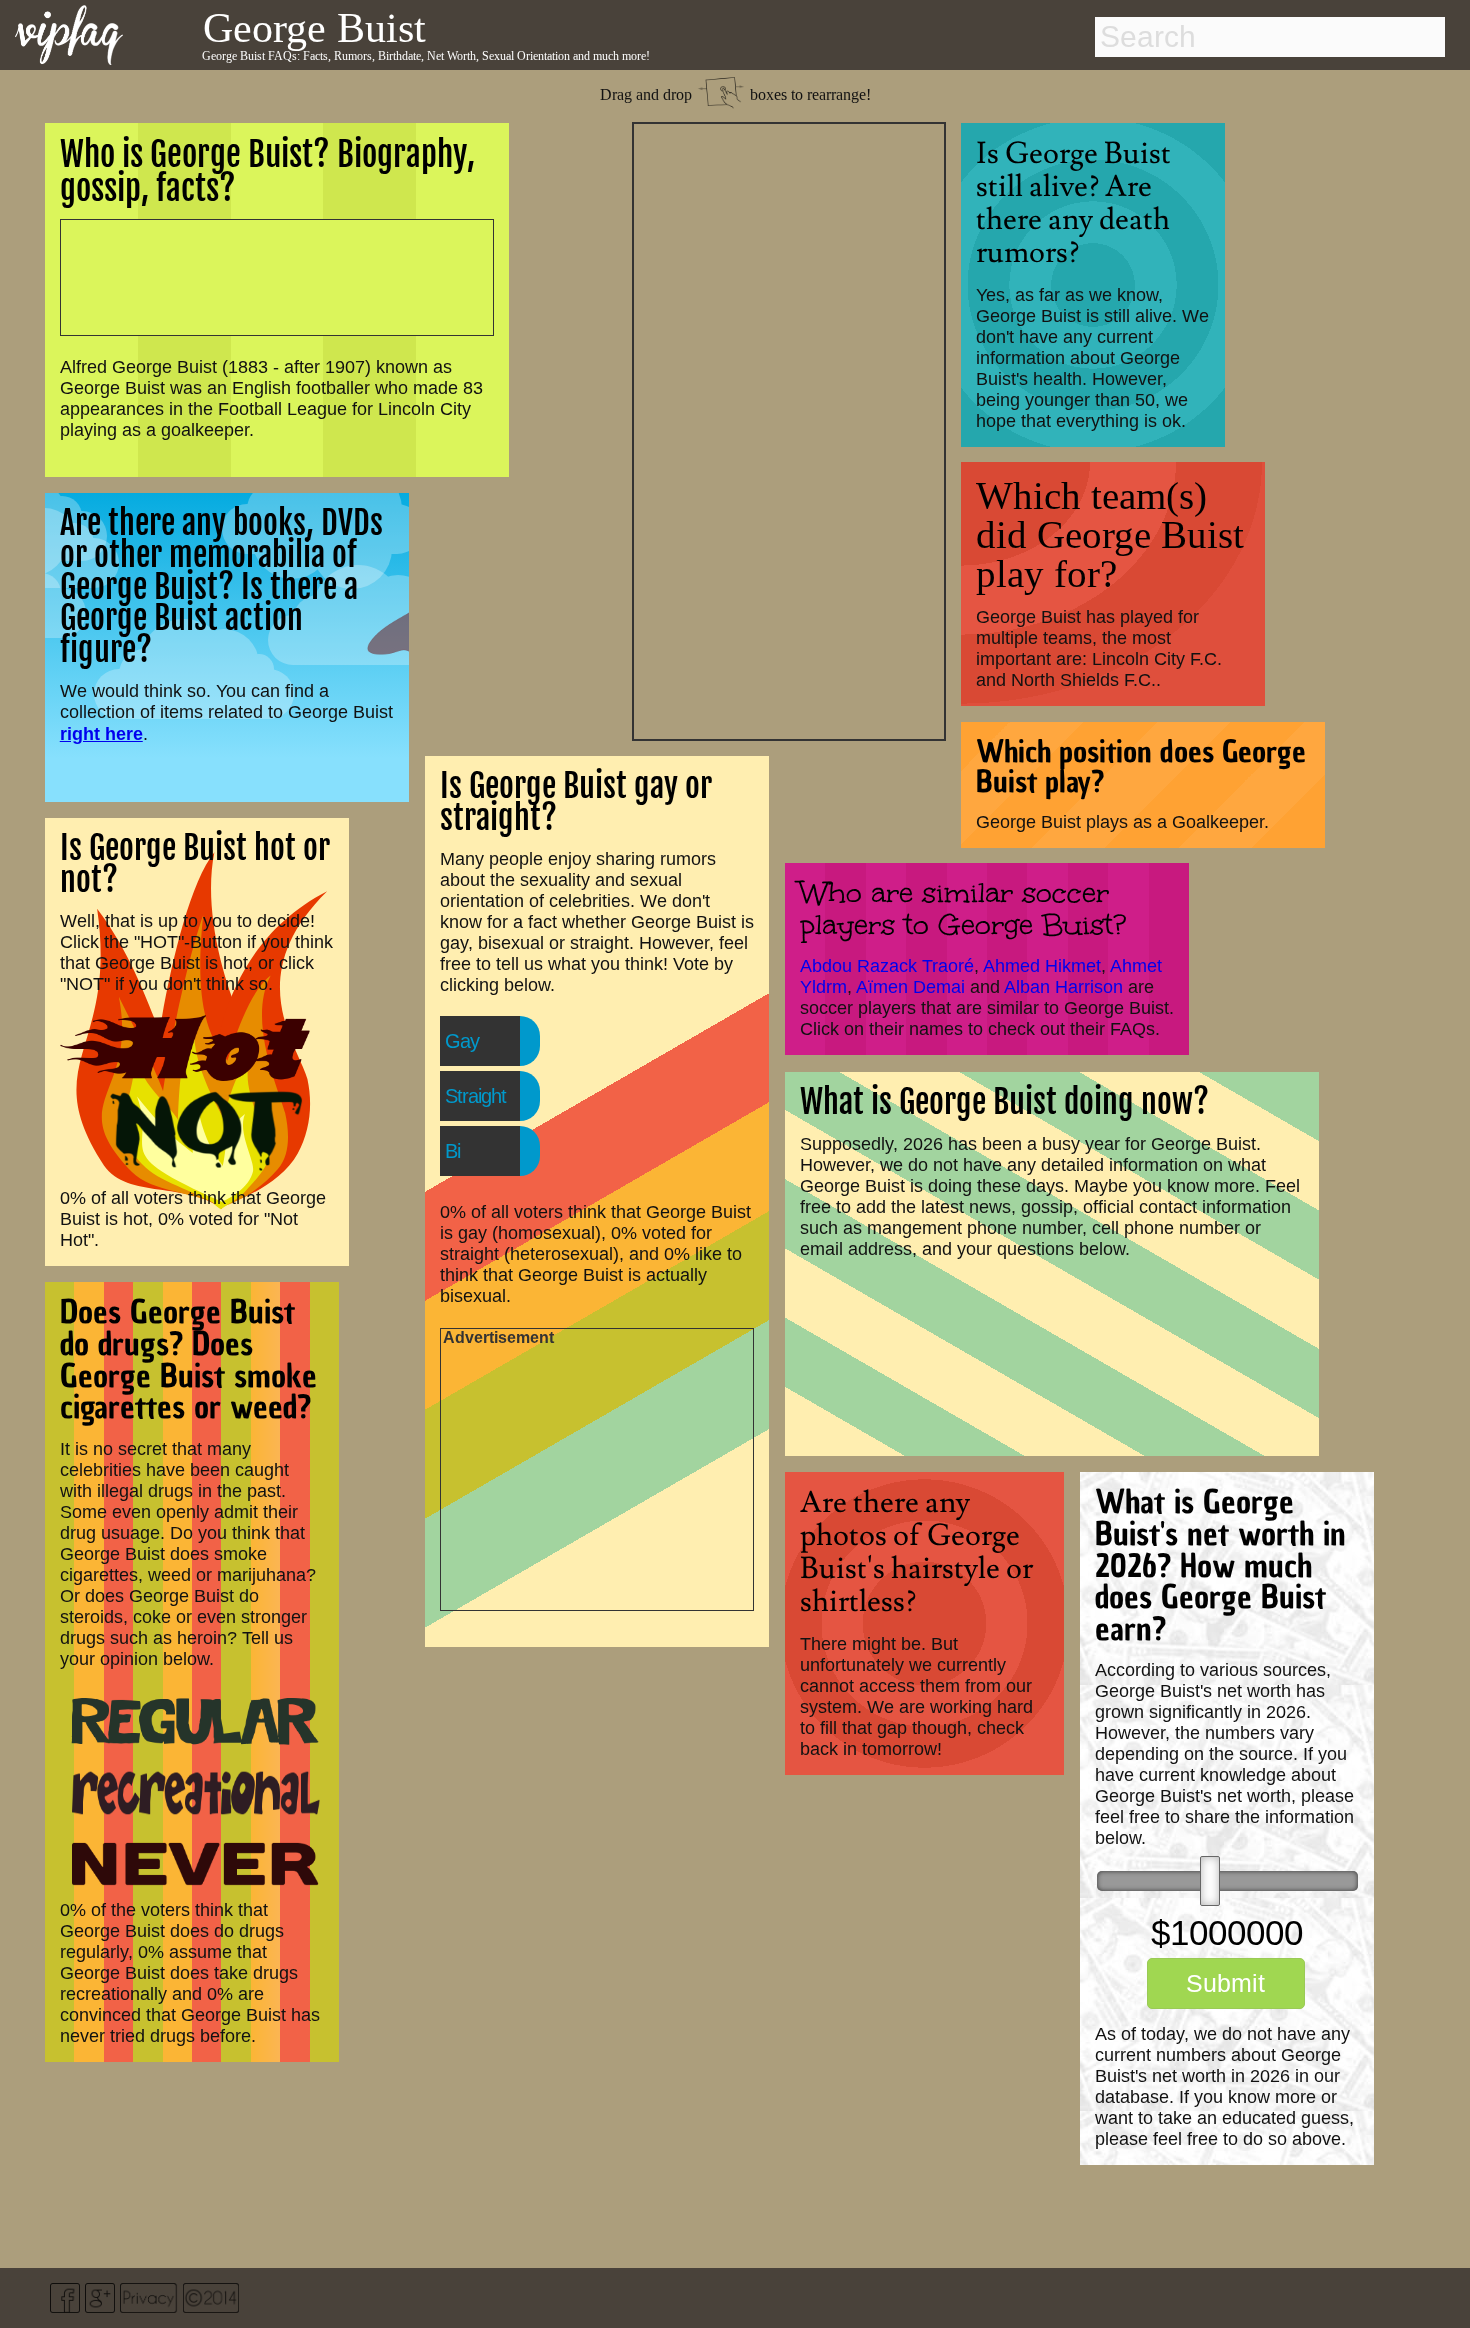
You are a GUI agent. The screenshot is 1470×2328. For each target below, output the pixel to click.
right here (101, 733)
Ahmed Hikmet (1042, 966)
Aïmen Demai (910, 987)
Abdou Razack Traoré (887, 966)
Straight (475, 1096)
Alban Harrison (1063, 987)
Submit (1225, 1983)
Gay (462, 1041)
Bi (452, 1151)
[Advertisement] (789, 429)
